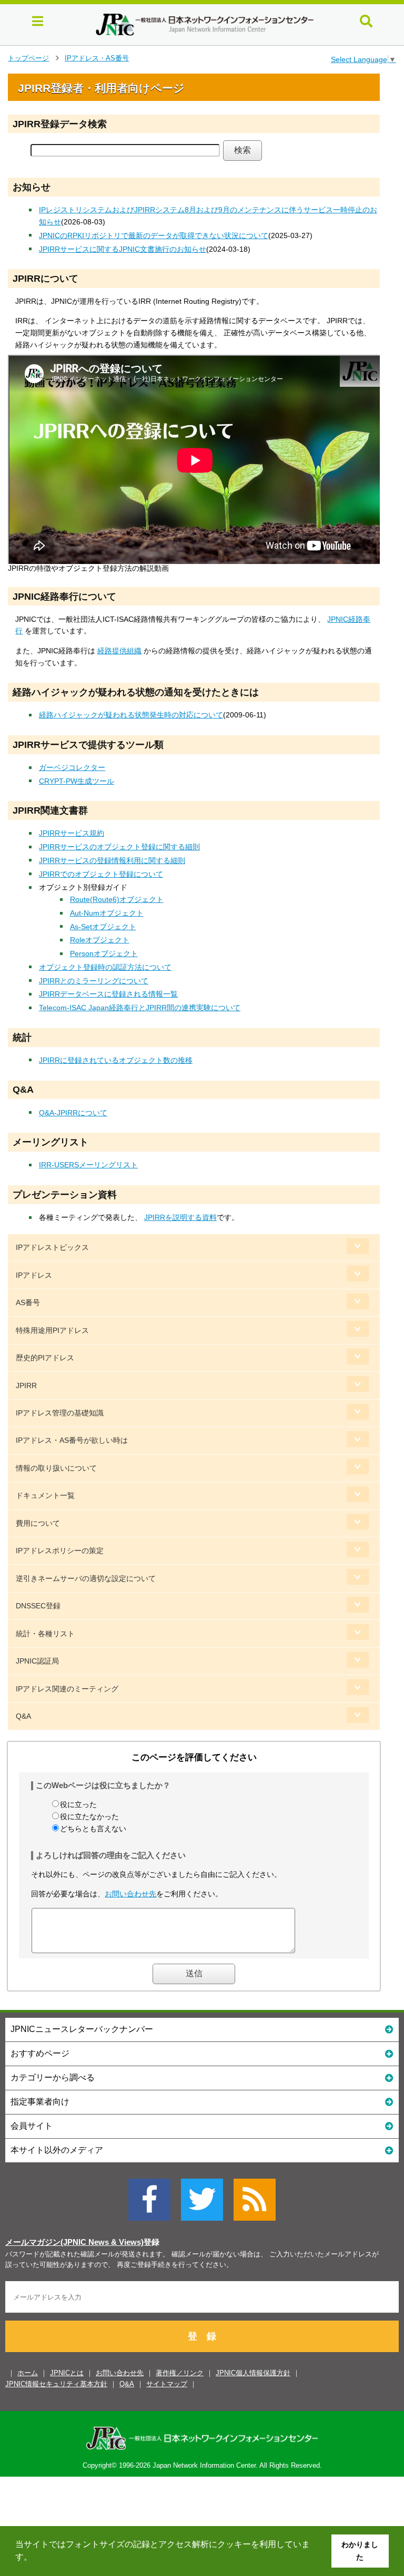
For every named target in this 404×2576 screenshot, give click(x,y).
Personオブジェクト (104, 953)
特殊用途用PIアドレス (52, 1330)
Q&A (23, 1716)
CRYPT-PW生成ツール (77, 781)
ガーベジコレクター (72, 767)
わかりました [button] (360, 2551)
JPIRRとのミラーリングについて (94, 981)
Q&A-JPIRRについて (73, 1113)
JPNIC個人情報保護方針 (253, 2373)
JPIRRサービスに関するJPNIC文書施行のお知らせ (123, 249)
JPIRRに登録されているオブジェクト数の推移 (116, 1060)
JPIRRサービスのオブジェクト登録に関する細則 (119, 847)
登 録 (202, 2336)
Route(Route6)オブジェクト (117, 899)
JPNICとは (67, 2373)
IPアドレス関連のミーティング (67, 1689)
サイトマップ (167, 2384)
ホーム (28, 2373)
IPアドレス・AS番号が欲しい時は (72, 1440)
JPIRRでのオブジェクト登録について (101, 874)
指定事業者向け (40, 2102)
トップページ (28, 58)
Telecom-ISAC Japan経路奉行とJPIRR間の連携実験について (140, 1008)
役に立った (78, 1804)
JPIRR (26, 1386)
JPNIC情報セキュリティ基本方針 (56, 2384)
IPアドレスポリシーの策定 (60, 1551)
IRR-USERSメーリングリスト (88, 1165)
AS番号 (28, 1302)
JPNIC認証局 (37, 1661)
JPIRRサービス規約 (72, 833)
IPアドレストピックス (52, 1247)
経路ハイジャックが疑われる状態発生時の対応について (131, 715)
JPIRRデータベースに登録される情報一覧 (108, 994)
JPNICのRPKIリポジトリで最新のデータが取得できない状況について (154, 235)
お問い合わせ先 (130, 1894)
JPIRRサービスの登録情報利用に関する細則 (112, 860)
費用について (38, 1523)
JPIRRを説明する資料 (180, 1217)
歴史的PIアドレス (45, 1358)
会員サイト (32, 2126)
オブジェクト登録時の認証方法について (105, 967)
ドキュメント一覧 (45, 1495)
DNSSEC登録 (38, 1606)
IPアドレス (34, 1275)
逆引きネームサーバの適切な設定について (86, 1578)
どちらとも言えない (93, 1829)
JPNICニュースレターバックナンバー (82, 2029)
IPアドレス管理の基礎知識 (60, 1413)
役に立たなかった (89, 1816)
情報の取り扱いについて (56, 1468)
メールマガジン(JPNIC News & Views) (74, 2242)
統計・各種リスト (45, 1634)
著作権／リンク (180, 2373)
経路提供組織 (119, 651)
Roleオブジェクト (100, 940)
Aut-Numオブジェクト (107, 913)
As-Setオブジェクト (103, 927)
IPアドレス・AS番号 (97, 58)
